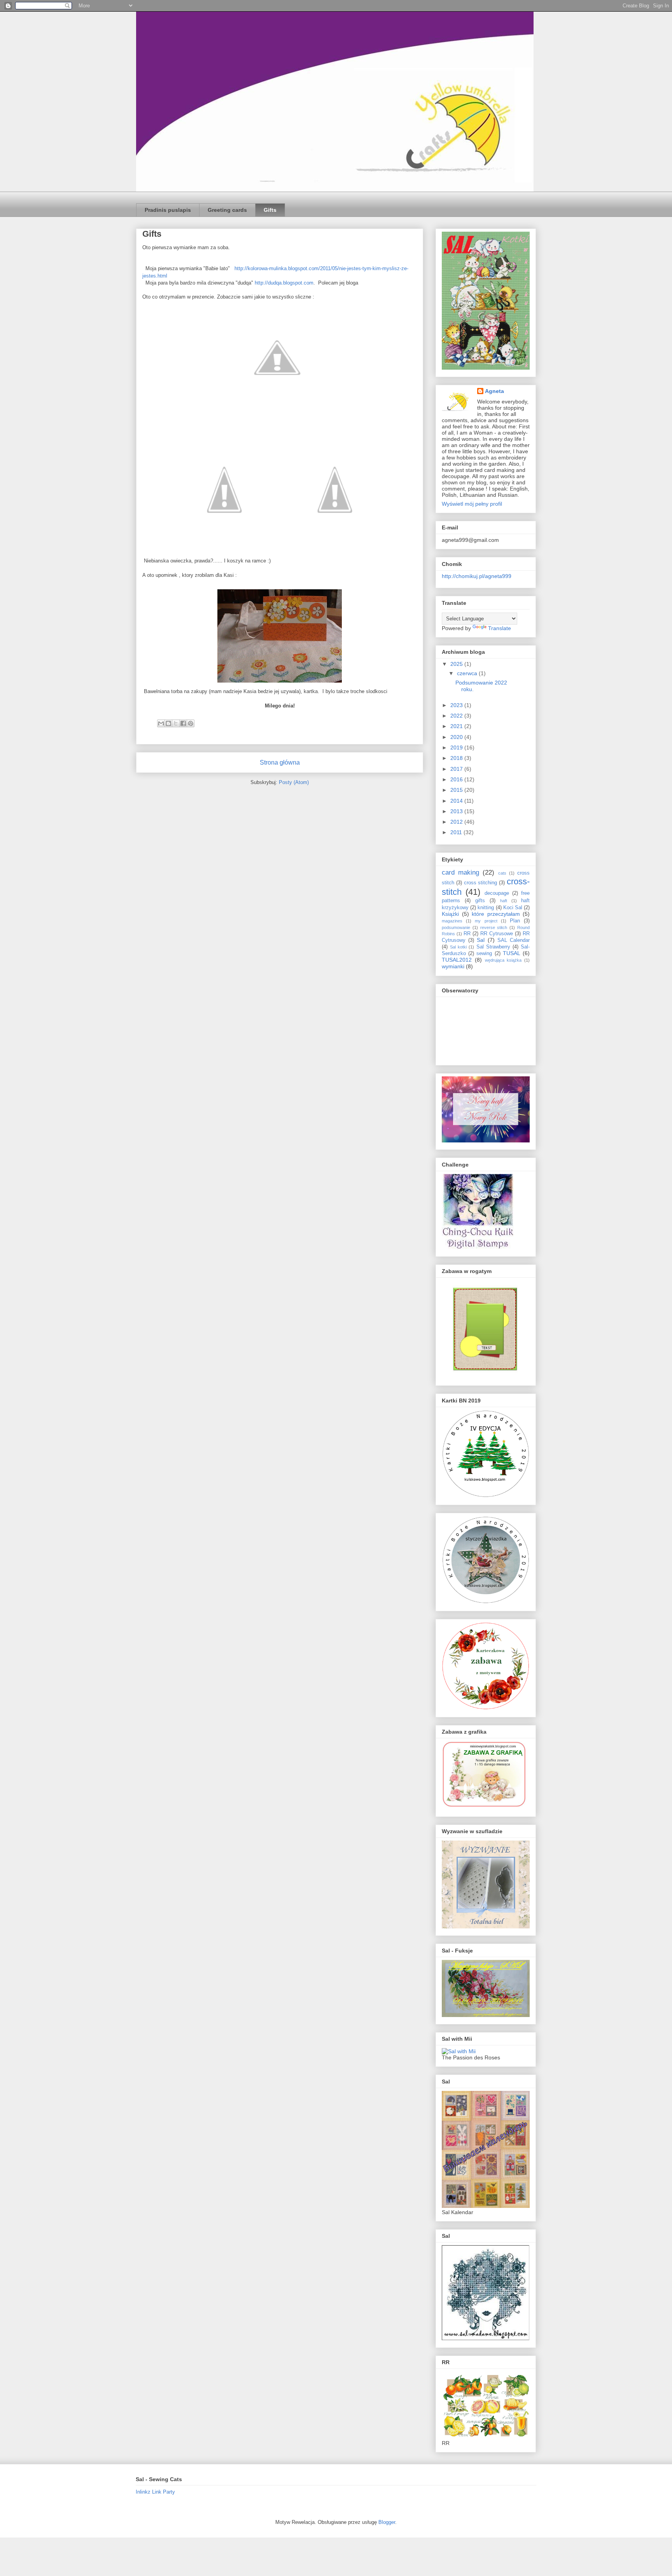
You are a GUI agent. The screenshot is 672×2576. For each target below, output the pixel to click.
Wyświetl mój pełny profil (472, 504)
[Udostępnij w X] (176, 723)
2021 (457, 726)
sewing (484, 954)
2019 (457, 747)
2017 (457, 769)
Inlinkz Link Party (155, 2492)
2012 (457, 822)
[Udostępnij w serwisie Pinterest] (191, 723)
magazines (452, 921)
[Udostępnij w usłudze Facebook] (183, 723)
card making (460, 872)
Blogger (387, 2522)
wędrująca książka (503, 960)
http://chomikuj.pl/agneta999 (477, 576)
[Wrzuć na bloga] (168, 723)
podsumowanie (456, 927)
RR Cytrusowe (497, 934)
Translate (500, 628)
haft (504, 901)
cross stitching (481, 883)
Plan (515, 921)
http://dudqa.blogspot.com (284, 283)
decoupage (497, 893)
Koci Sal (513, 908)
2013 (457, 811)
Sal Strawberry (493, 947)
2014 (457, 801)
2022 (457, 716)
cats (502, 873)
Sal (481, 940)
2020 (457, 737)
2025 (457, 664)
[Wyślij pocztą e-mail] (161, 723)
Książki (450, 914)
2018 (457, 758)
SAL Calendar (514, 940)
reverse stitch (494, 927)
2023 (457, 705)
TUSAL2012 (457, 960)
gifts (480, 901)
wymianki (453, 966)
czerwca (468, 673)
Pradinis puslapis (168, 210)
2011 (457, 832)
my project (486, 921)
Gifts (270, 210)
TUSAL (512, 953)
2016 (457, 779)
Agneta (494, 391)
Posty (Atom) (294, 782)
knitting (486, 908)
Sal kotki (458, 947)
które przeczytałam (496, 914)
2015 (457, 790)
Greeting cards (227, 210)
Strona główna (280, 762)
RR (467, 934)
